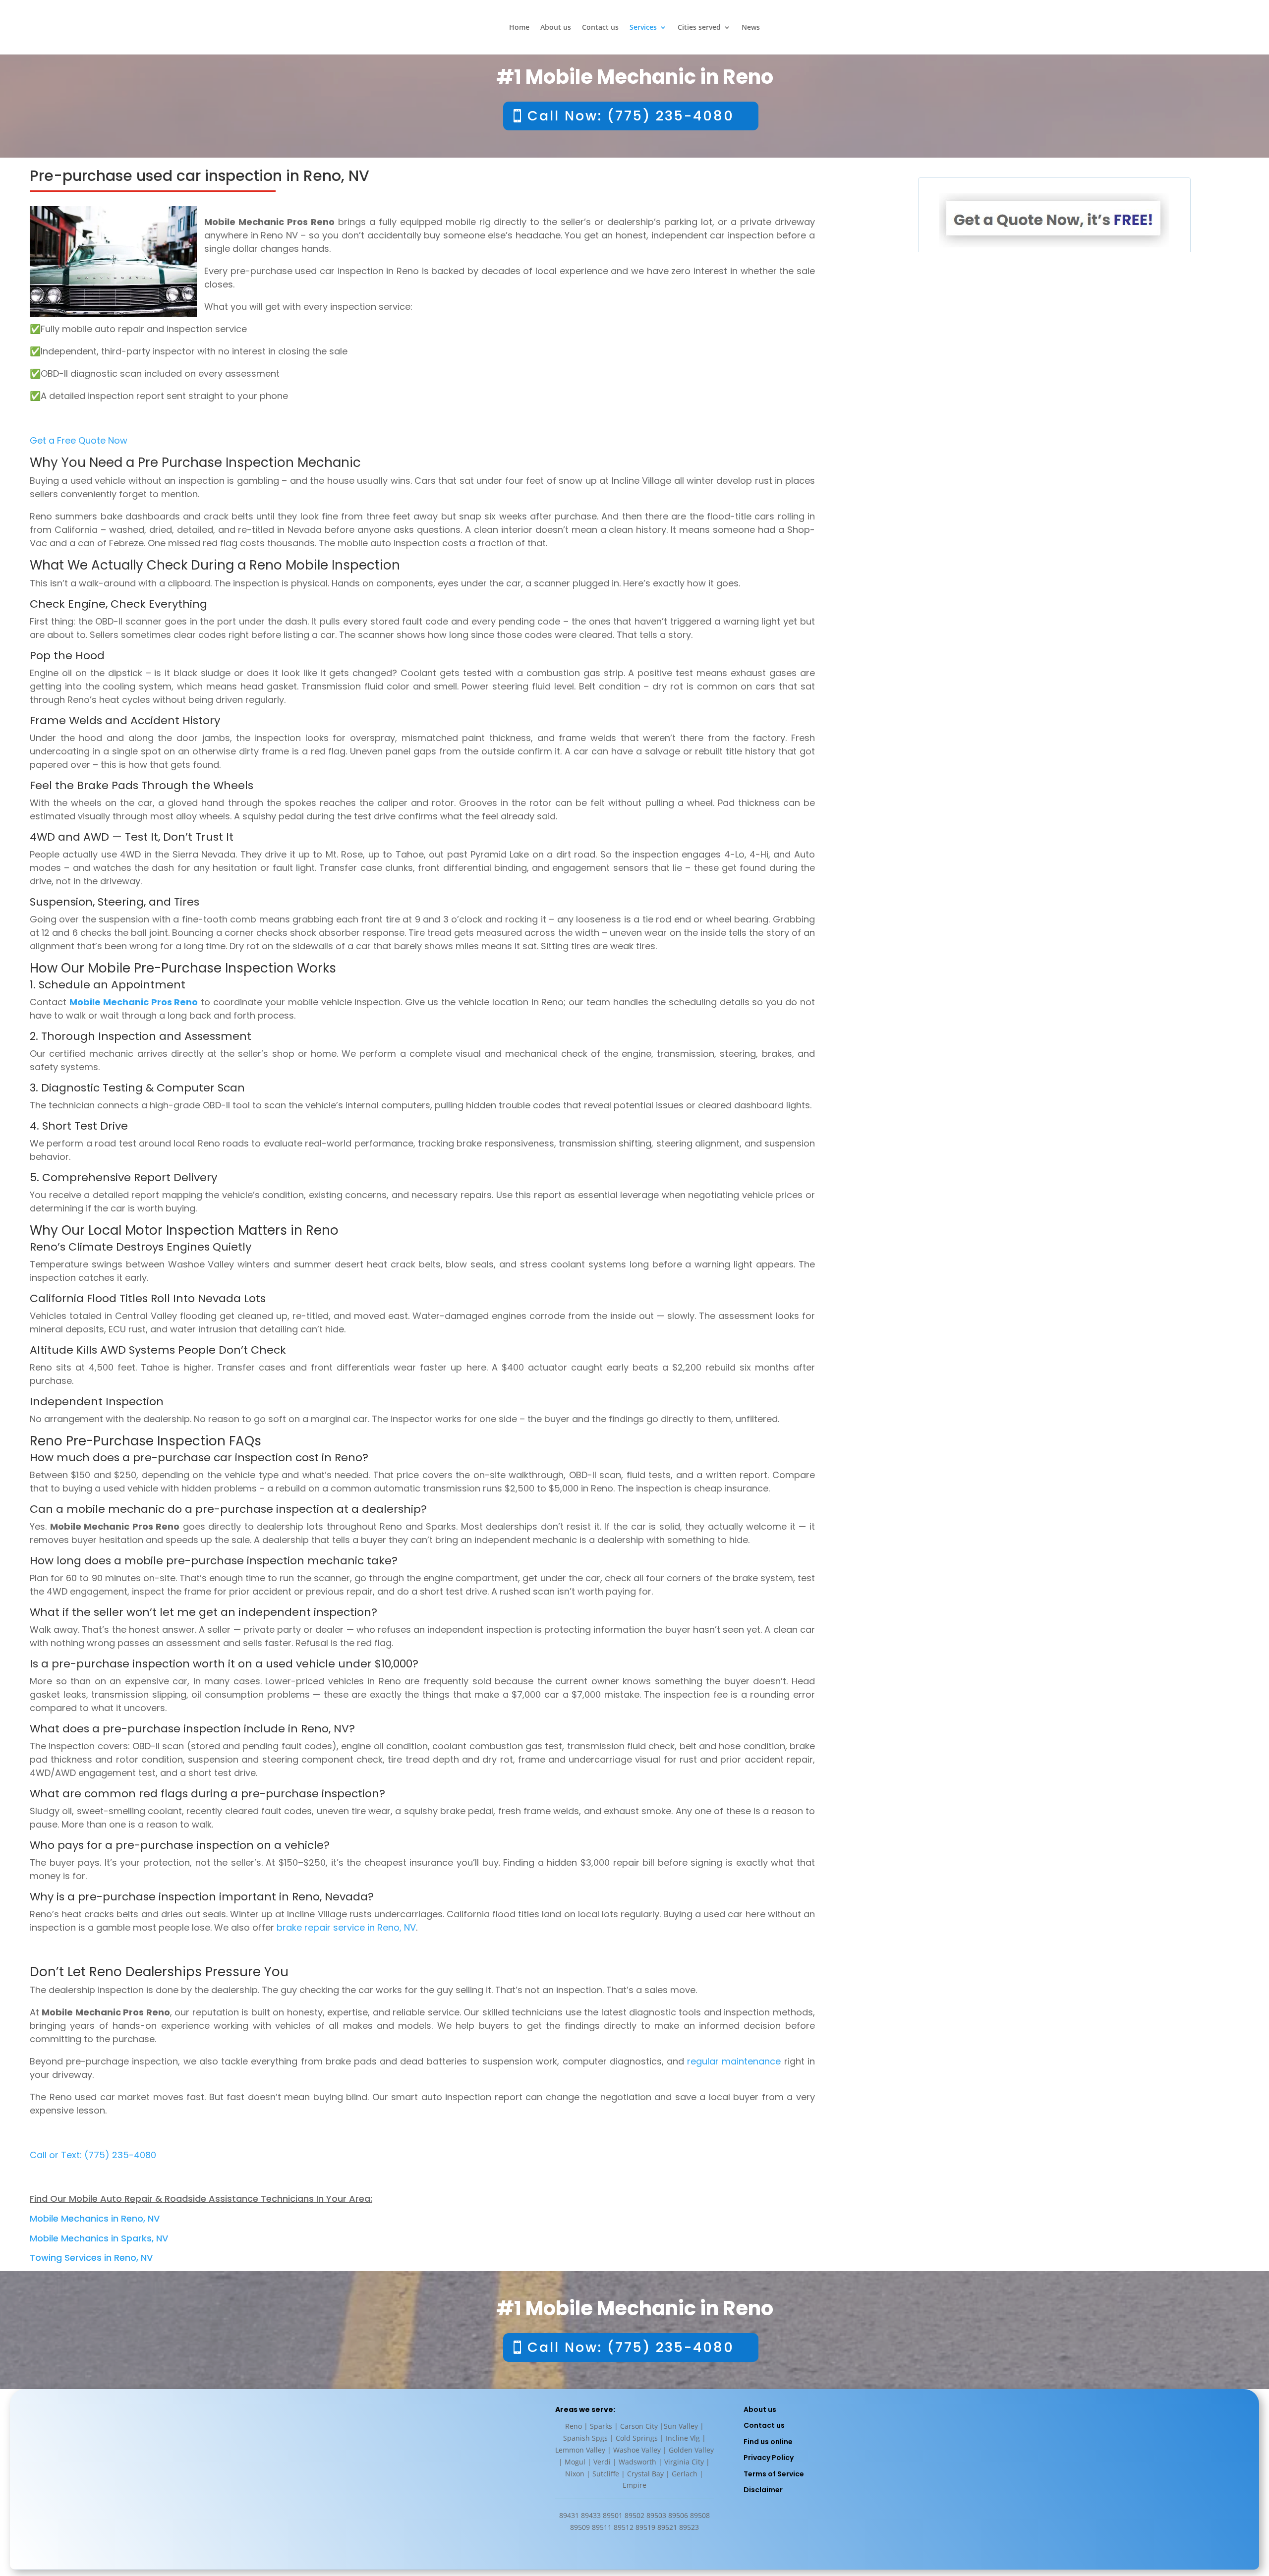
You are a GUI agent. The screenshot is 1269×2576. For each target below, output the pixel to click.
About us (556, 28)
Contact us (600, 28)
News (751, 28)
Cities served (699, 28)
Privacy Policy (769, 2458)
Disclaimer (763, 2490)
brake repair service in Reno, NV (346, 1927)
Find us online (768, 2442)
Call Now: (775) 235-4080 (631, 116)
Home (519, 28)
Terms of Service (774, 2474)
